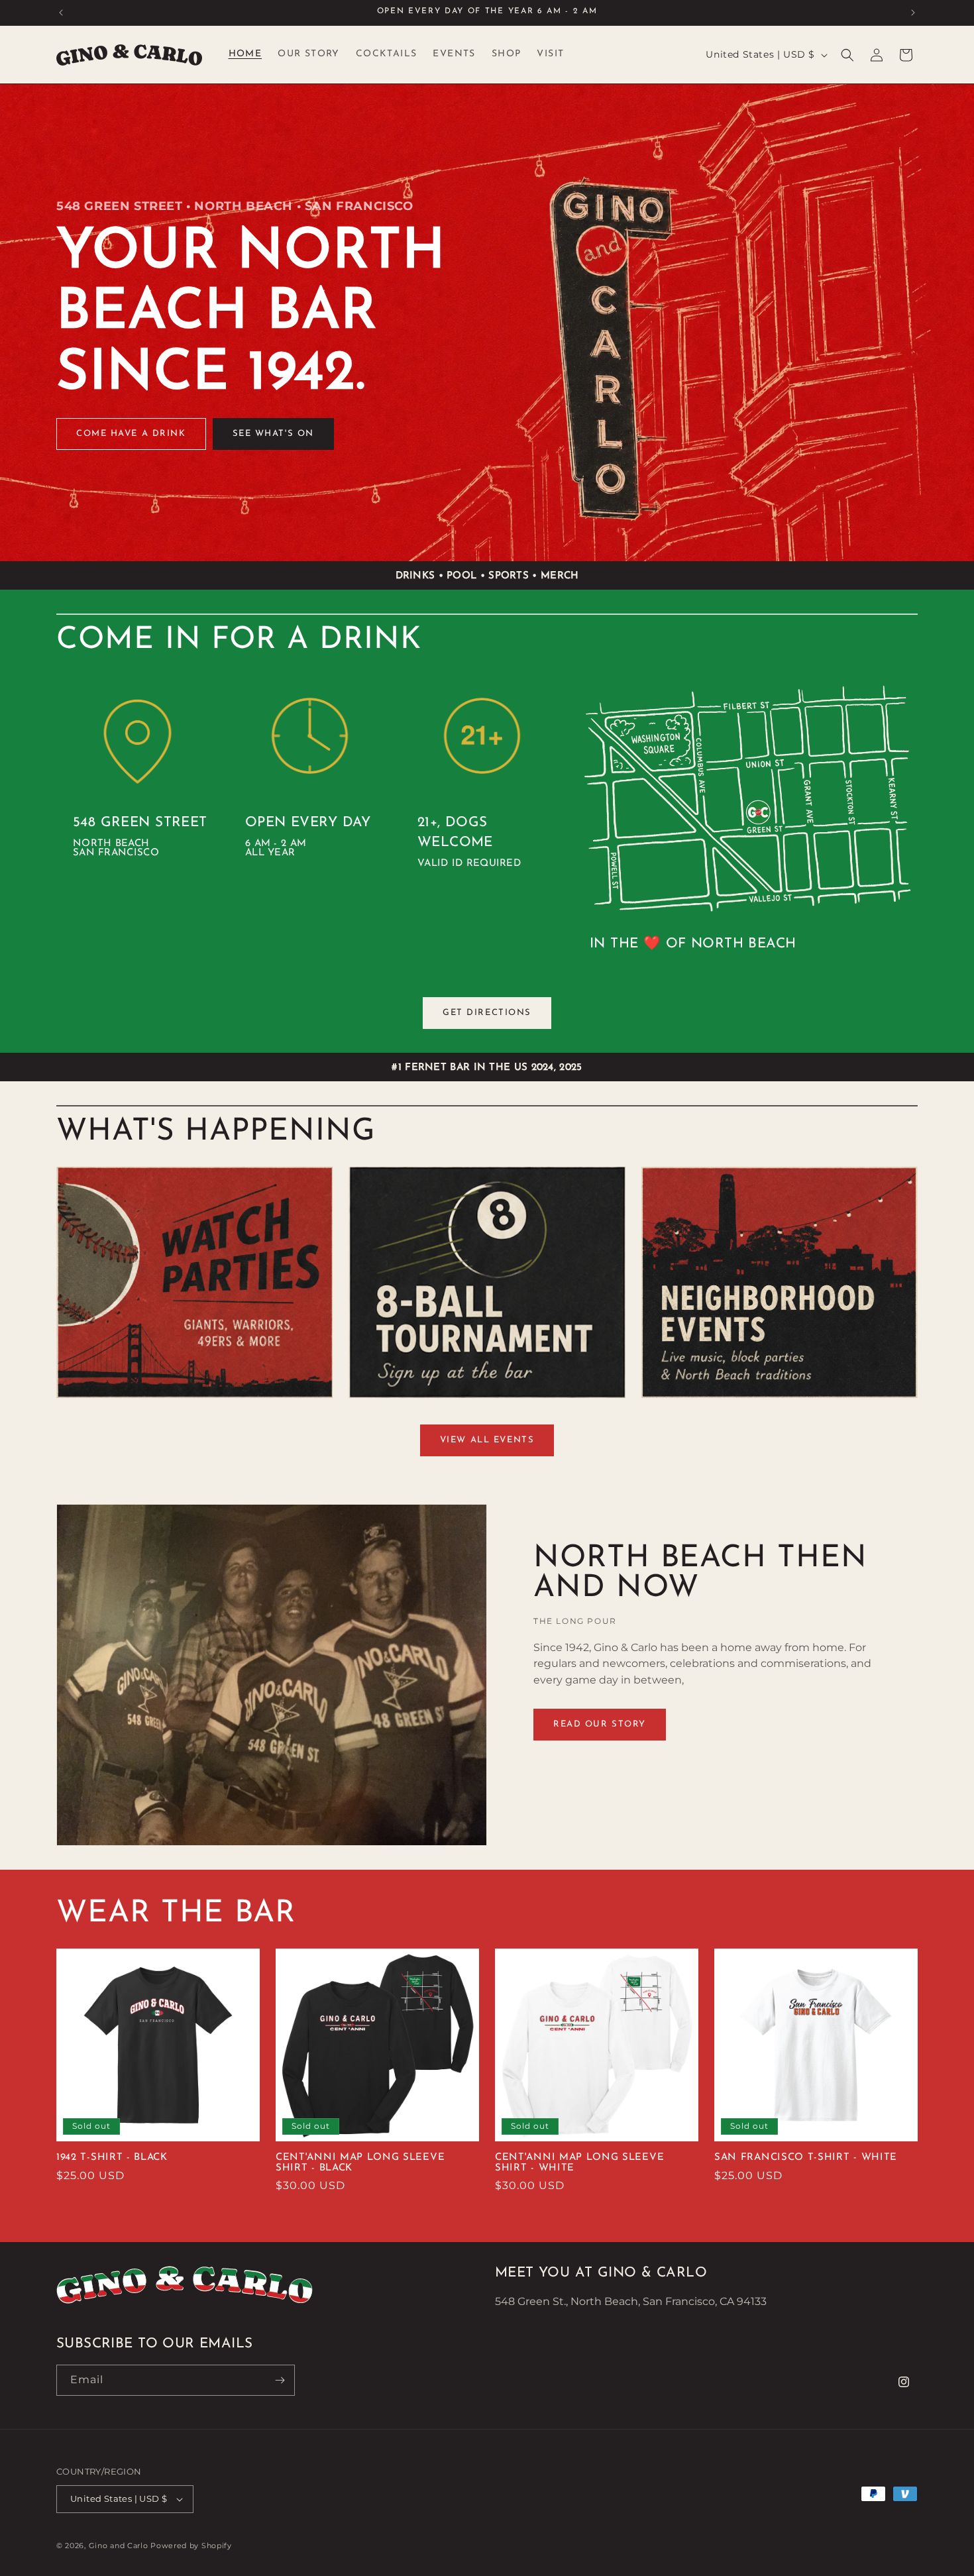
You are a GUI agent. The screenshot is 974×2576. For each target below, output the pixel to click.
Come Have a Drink (131, 434)
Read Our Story (600, 1724)
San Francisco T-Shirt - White (806, 2158)
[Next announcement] (913, 13)
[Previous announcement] (61, 13)
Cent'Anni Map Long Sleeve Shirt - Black (360, 2163)
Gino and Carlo (119, 2546)
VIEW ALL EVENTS (487, 1440)
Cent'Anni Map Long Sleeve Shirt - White (579, 2163)
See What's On (273, 434)
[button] (847, 55)
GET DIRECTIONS (487, 1013)
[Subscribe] (280, 2380)
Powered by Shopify (191, 2546)
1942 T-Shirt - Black (112, 2158)
